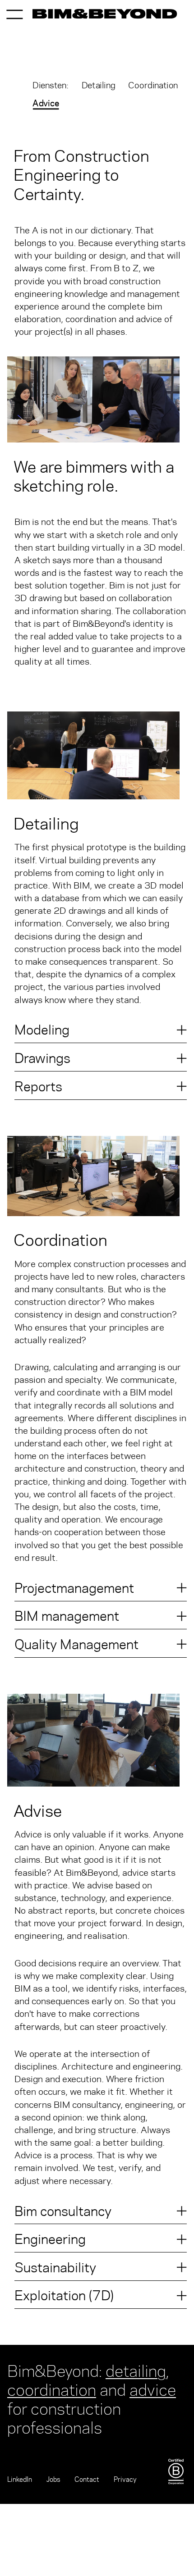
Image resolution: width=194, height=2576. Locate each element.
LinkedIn (20, 2479)
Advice (46, 103)
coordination (52, 2388)
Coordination (153, 85)
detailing (136, 2369)
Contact (87, 2479)
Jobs (53, 2479)
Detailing (99, 85)
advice (153, 2388)
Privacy (125, 2479)
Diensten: (51, 85)
